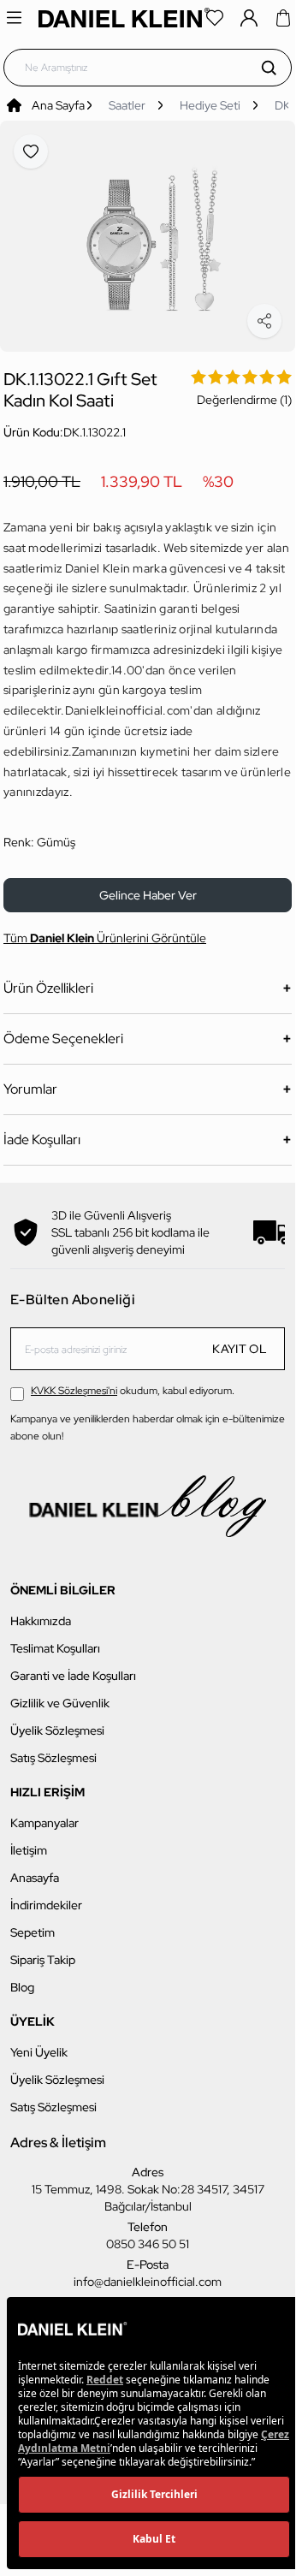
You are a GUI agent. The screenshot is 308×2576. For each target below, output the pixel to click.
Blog (22, 1978)
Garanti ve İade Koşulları (73, 1666)
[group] (148, 231)
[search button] (269, 68)
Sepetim (33, 1923)
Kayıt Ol (240, 1339)
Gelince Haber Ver (148, 886)
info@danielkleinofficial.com (148, 2272)
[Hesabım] (249, 18)
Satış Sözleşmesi (53, 1748)
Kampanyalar (44, 1813)
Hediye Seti (210, 105)
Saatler (127, 105)
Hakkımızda (41, 1611)
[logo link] (124, 18)
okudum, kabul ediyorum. (133, 1381)
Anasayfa (35, 1868)
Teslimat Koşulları (55, 1639)
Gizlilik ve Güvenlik (60, 1694)
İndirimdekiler (46, 1896)
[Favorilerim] (215, 18)
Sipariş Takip (43, 1950)
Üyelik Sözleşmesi (57, 1721)
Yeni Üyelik (39, 2043)
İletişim (29, 1841)
